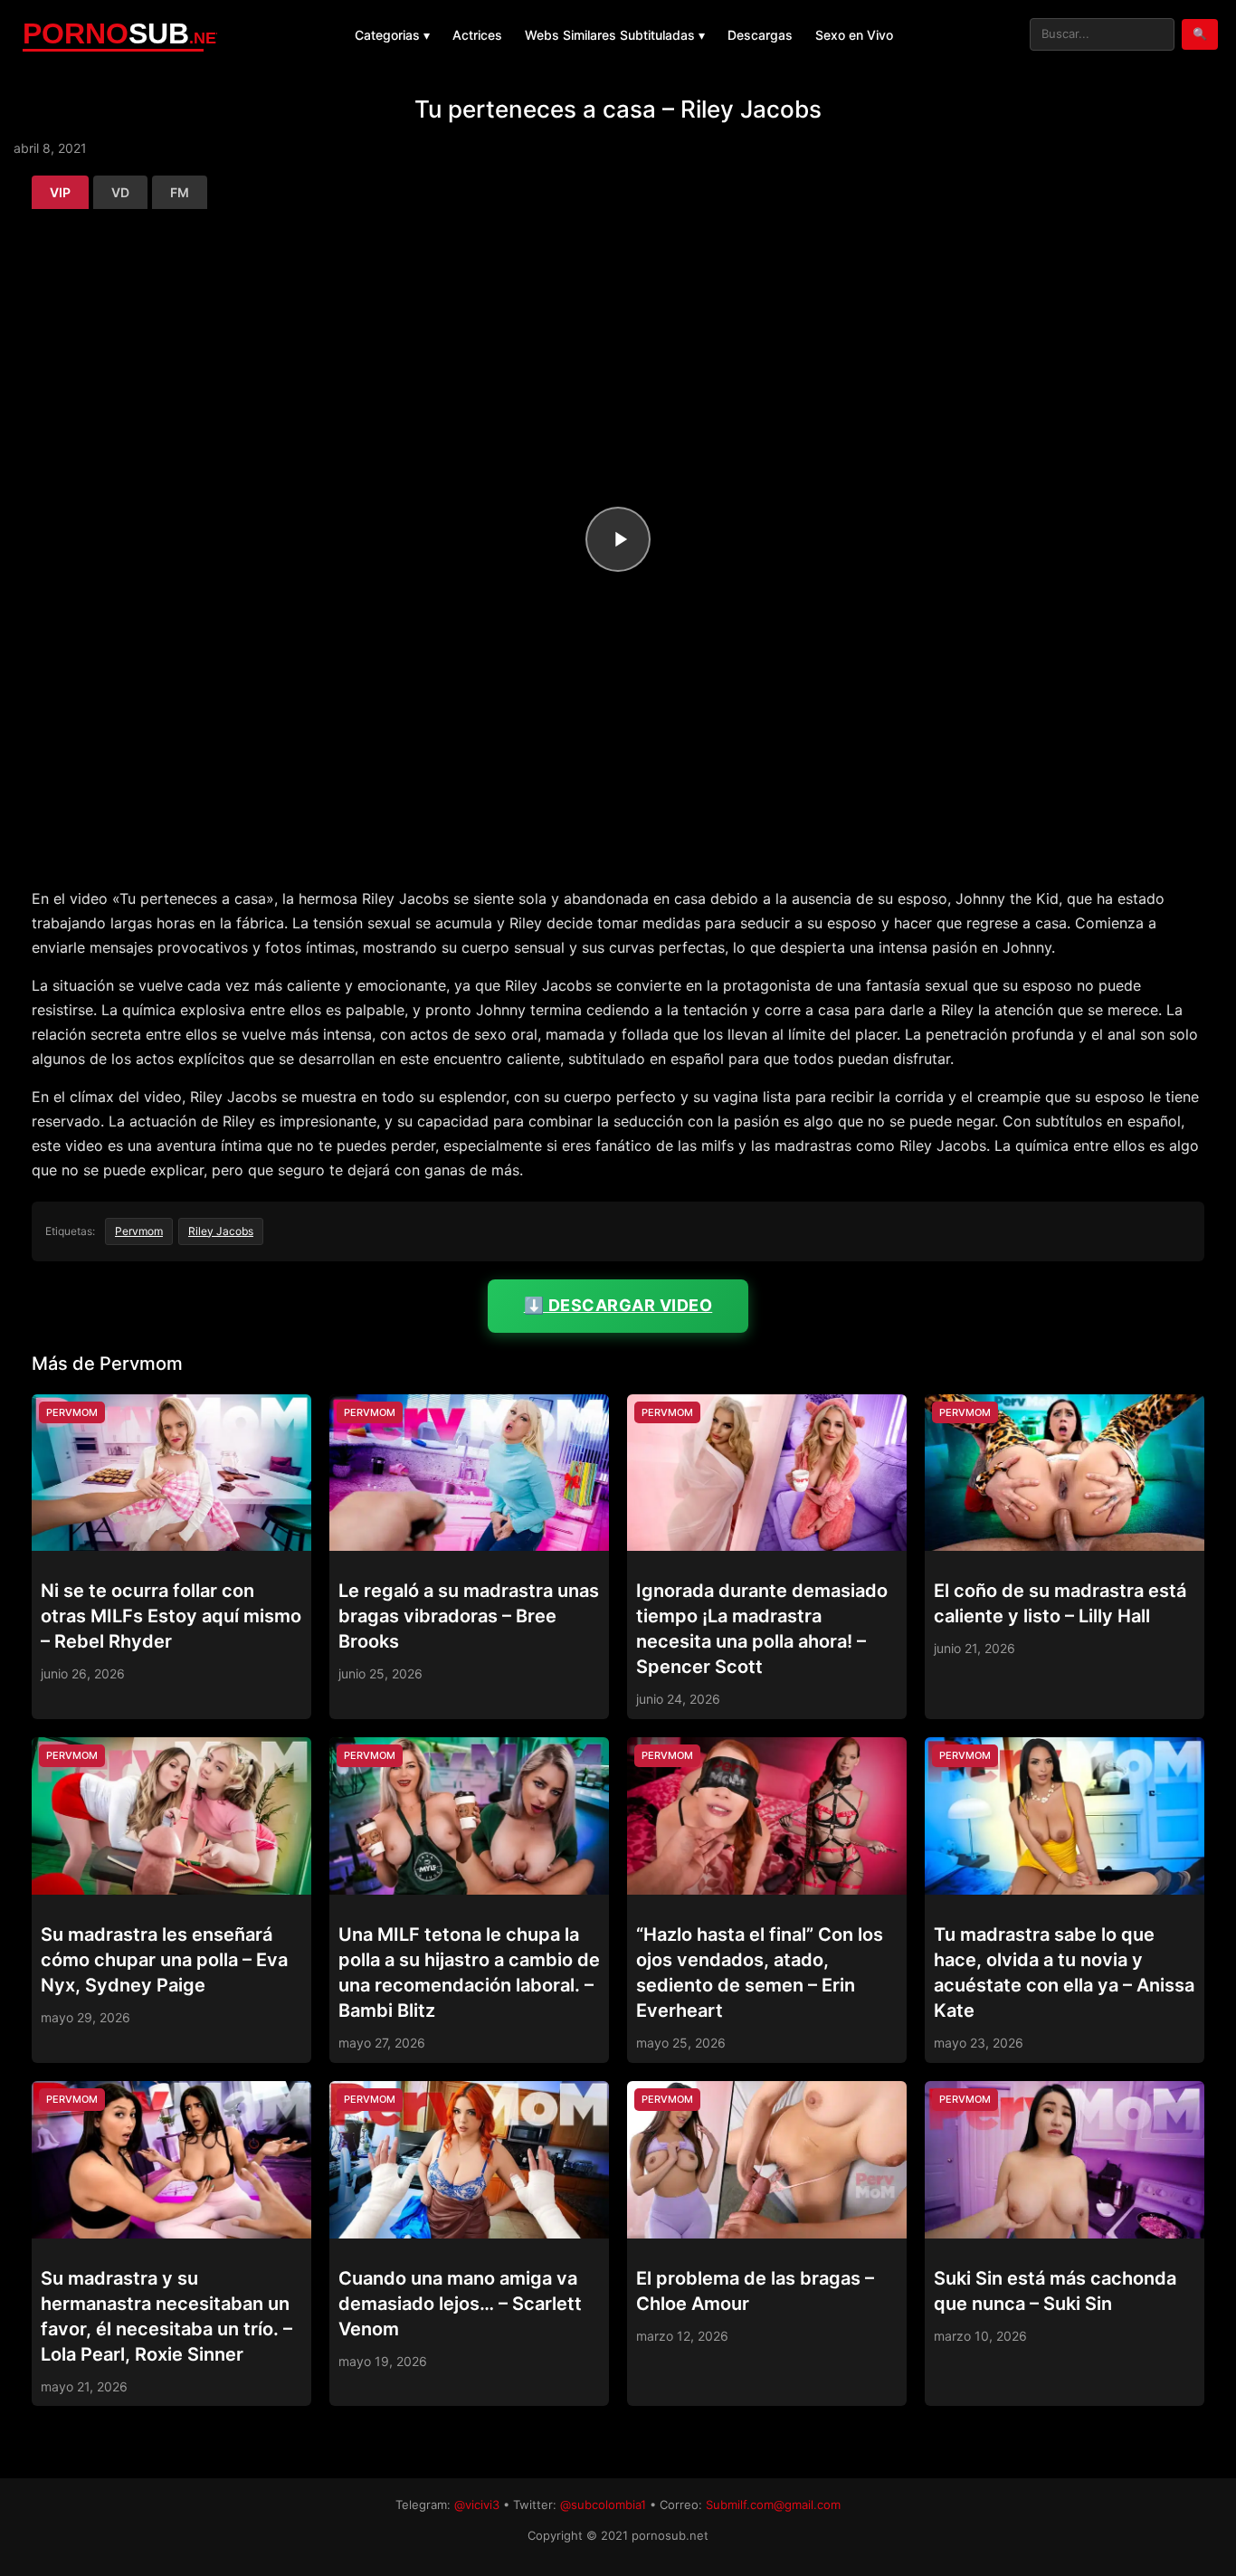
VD (120, 192)
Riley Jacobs (221, 1231)
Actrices (477, 35)
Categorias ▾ (392, 35)
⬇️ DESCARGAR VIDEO (618, 1305)
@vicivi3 (477, 2505)
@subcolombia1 (603, 2505)
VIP (60, 192)
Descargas (760, 35)
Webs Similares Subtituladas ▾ (615, 35)
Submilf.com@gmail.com (773, 2505)
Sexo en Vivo (854, 35)
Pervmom (139, 1231)
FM (180, 192)
